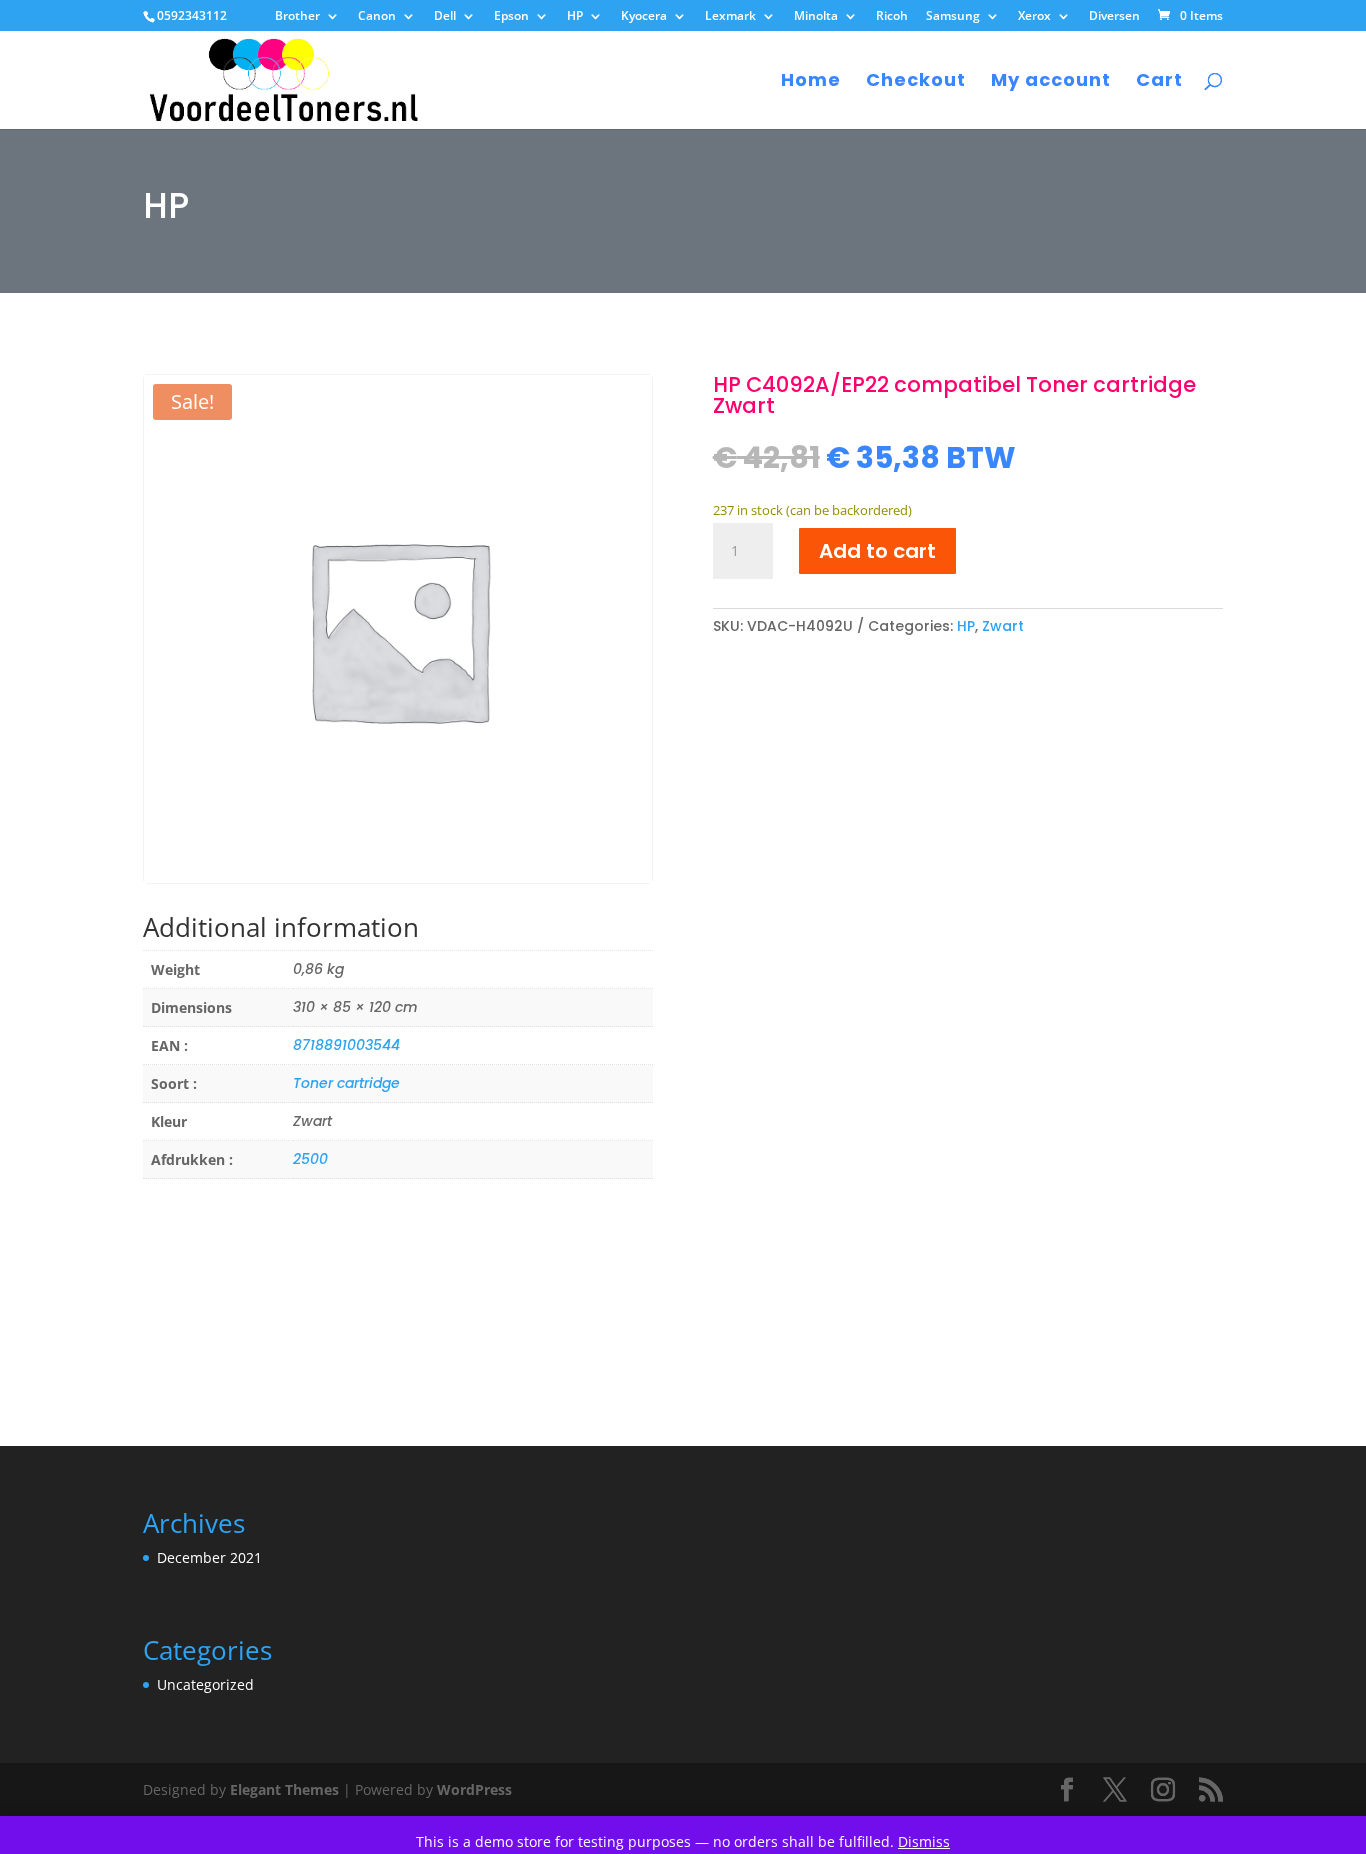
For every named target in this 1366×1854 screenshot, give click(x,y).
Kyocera (644, 17)
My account (1051, 82)
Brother (297, 17)
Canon (377, 17)
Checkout (916, 82)
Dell (445, 17)
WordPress (474, 1789)
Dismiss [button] (924, 1841)
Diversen (1114, 17)
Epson (511, 17)
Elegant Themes (284, 1789)
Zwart (1003, 626)
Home (811, 82)
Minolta (816, 17)
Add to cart (877, 551)
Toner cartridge (346, 1083)
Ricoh (892, 17)
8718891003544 (346, 1045)
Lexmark (730, 17)
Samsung (953, 17)
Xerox (1034, 17)
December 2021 (209, 1557)
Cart (1159, 82)
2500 (310, 1159)
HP (575, 17)
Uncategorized (205, 1684)
